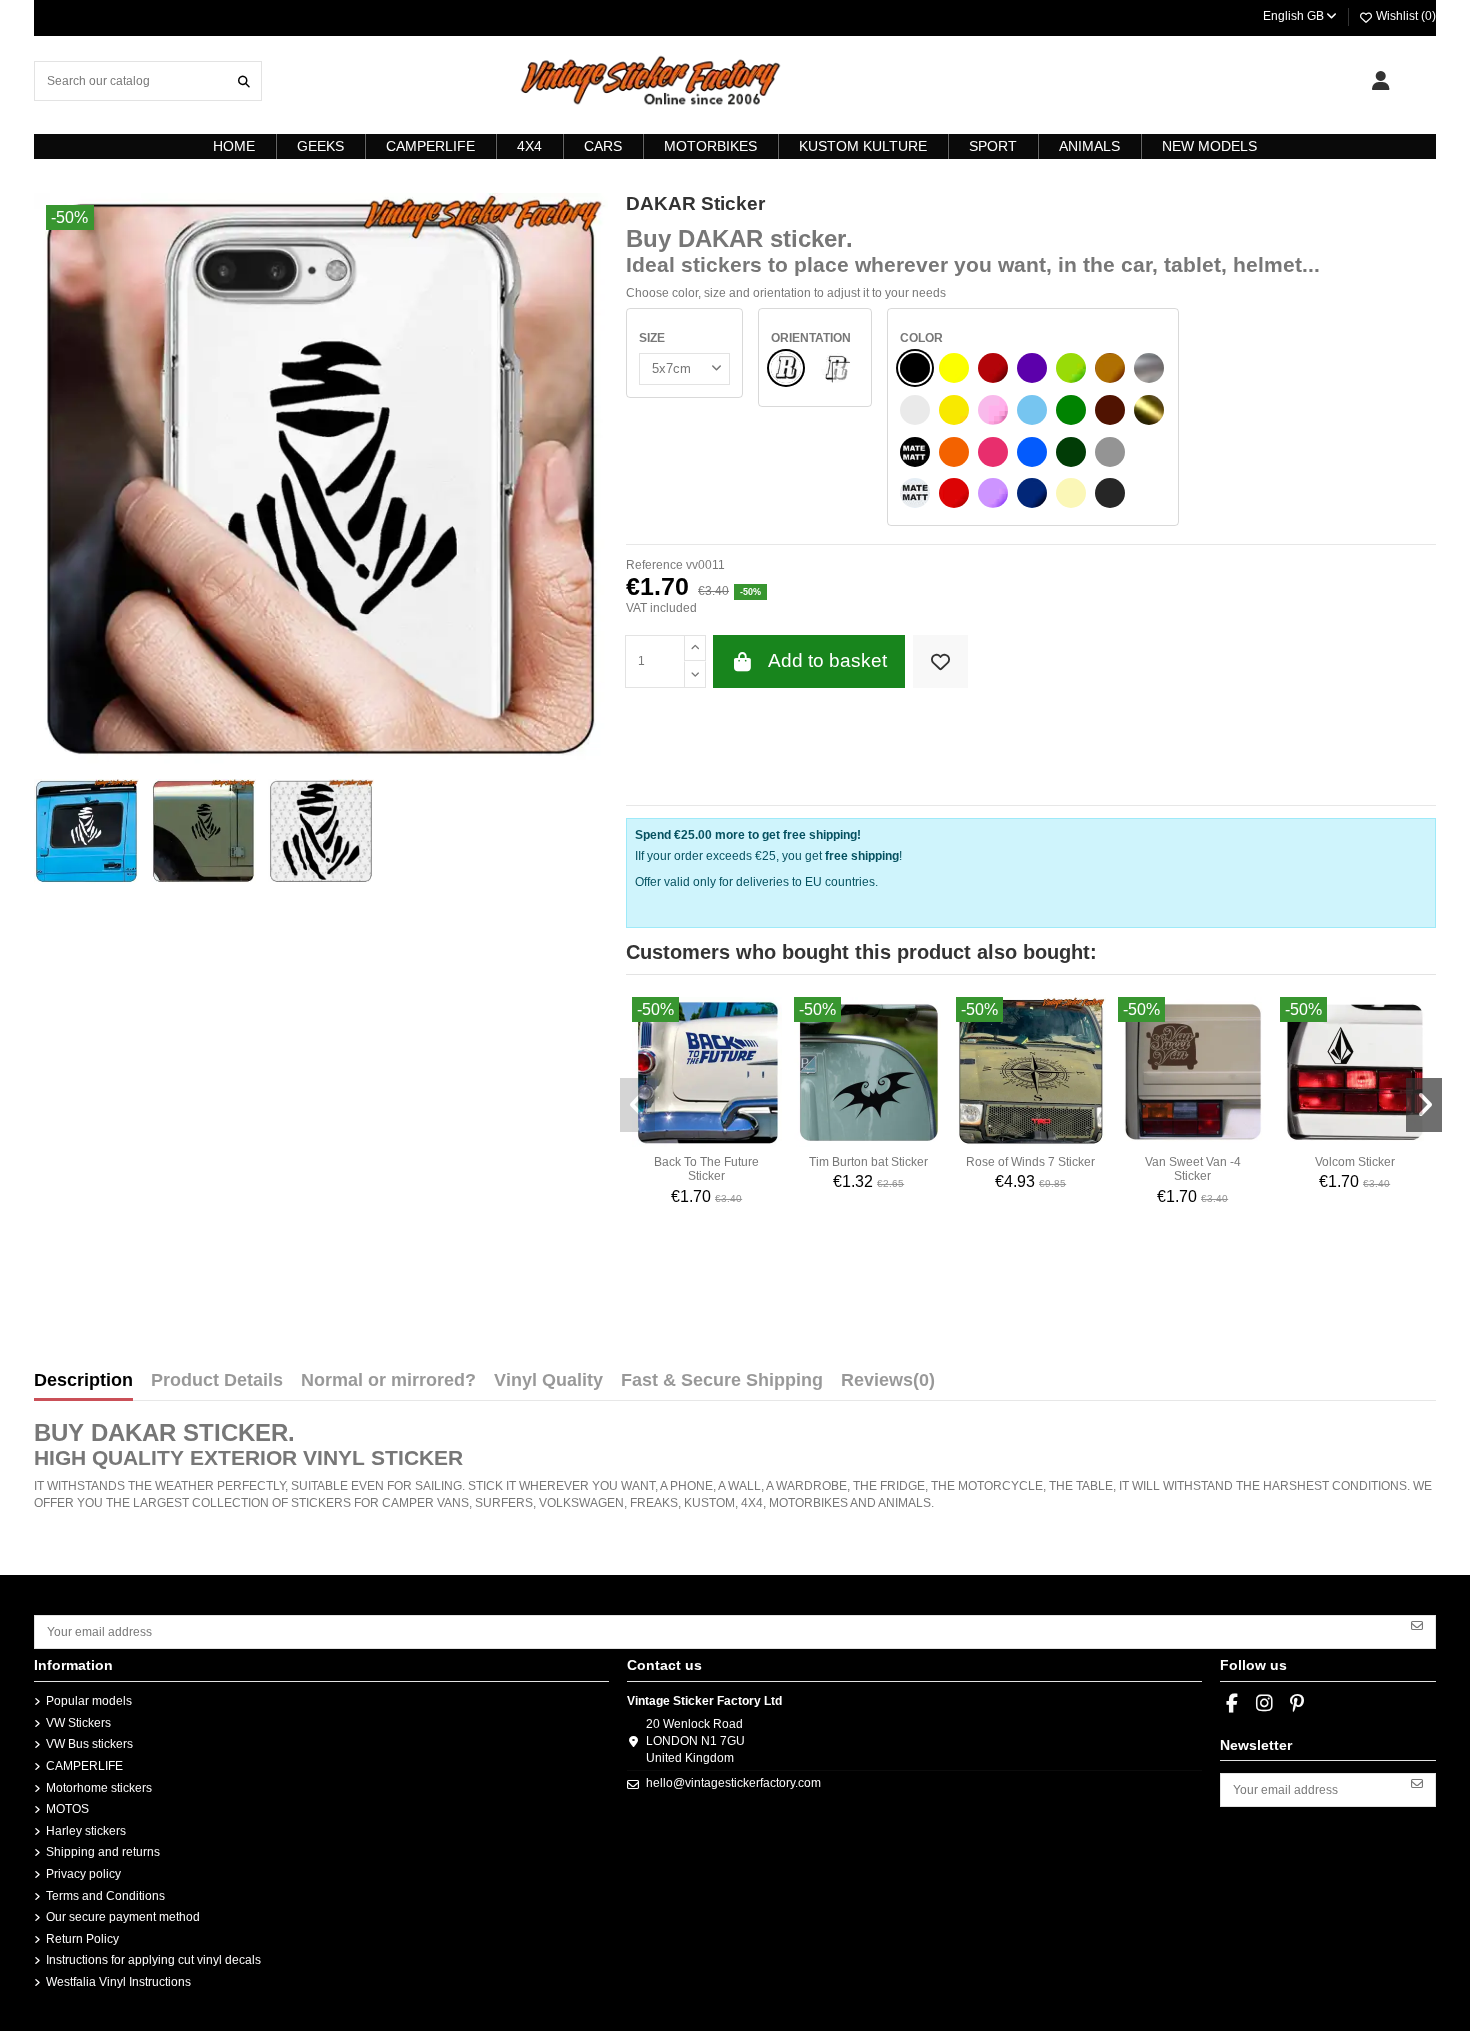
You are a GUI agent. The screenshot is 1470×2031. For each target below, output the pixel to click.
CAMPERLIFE (84, 1766)
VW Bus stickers (89, 1744)
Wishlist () (1404, 16)
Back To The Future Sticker (706, 1169)
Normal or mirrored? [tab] (388, 1381)
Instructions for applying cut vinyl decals (153, 1960)
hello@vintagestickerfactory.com (733, 1783)
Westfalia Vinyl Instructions (118, 1982)
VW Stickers (78, 1723)
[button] (638, 1105)
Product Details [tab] (217, 1381)
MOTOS (67, 1809)
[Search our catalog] (244, 80)
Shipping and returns (103, 1852)
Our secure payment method (123, 1917)
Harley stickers (86, 1831)
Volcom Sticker (1355, 1162)
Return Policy (82, 1939)
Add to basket (827, 660)
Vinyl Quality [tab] (548, 1381)
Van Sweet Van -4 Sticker (1193, 1169)
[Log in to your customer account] (1380, 81)
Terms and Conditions (105, 1896)
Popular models (89, 1701)
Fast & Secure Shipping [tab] (722, 1381)
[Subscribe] (1417, 1625)
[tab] (888, 1385)
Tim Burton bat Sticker (868, 1162)
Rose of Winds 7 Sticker (1030, 1162)
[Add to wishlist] (940, 661)
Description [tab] (83, 1381)
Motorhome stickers (99, 1788)
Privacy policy (83, 1874)
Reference (654, 565)
